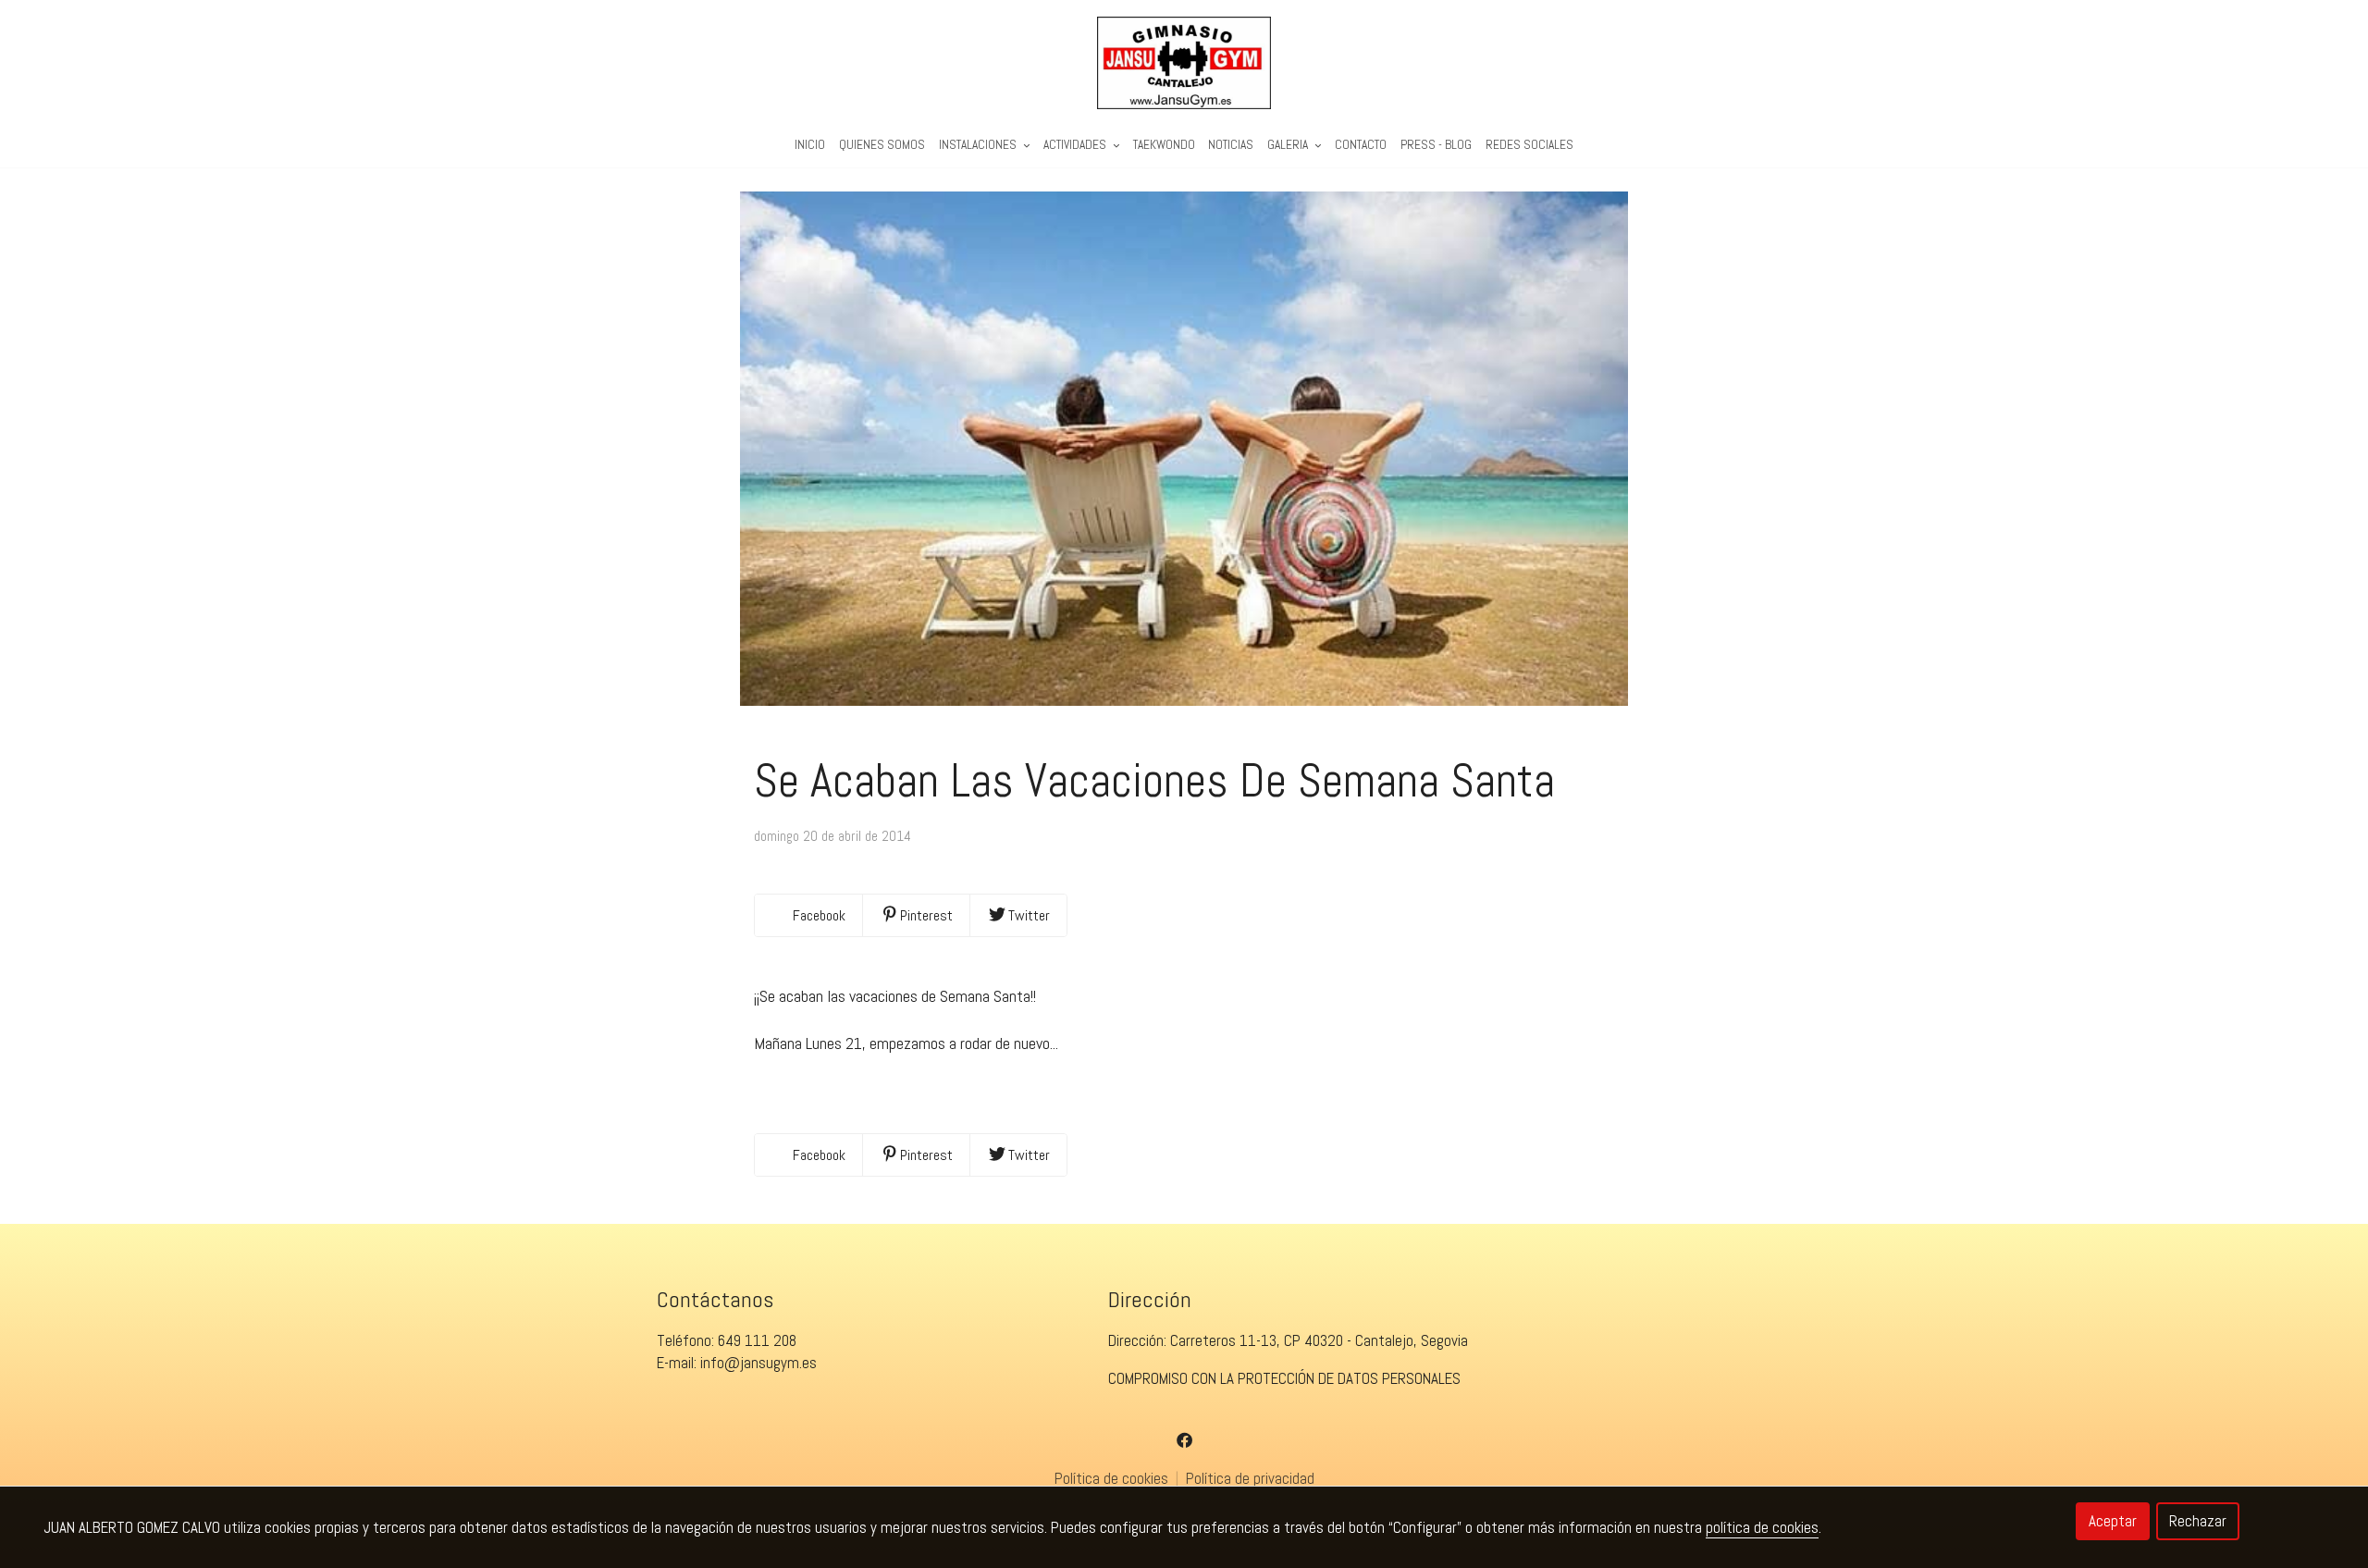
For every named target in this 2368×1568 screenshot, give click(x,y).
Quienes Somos (882, 145)
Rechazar (2198, 1521)
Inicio (810, 145)
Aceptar (2113, 1521)
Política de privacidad (1250, 1478)
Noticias (1231, 145)
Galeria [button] (1289, 145)
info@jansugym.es (758, 1363)
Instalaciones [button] (979, 145)
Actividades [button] (1076, 145)
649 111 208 (757, 1340)
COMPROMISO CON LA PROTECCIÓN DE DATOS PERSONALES (1284, 1378)
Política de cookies (1113, 1478)
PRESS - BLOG (1436, 145)
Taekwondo (1164, 145)
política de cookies (1762, 1527)
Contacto (1361, 145)
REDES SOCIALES (1529, 145)
